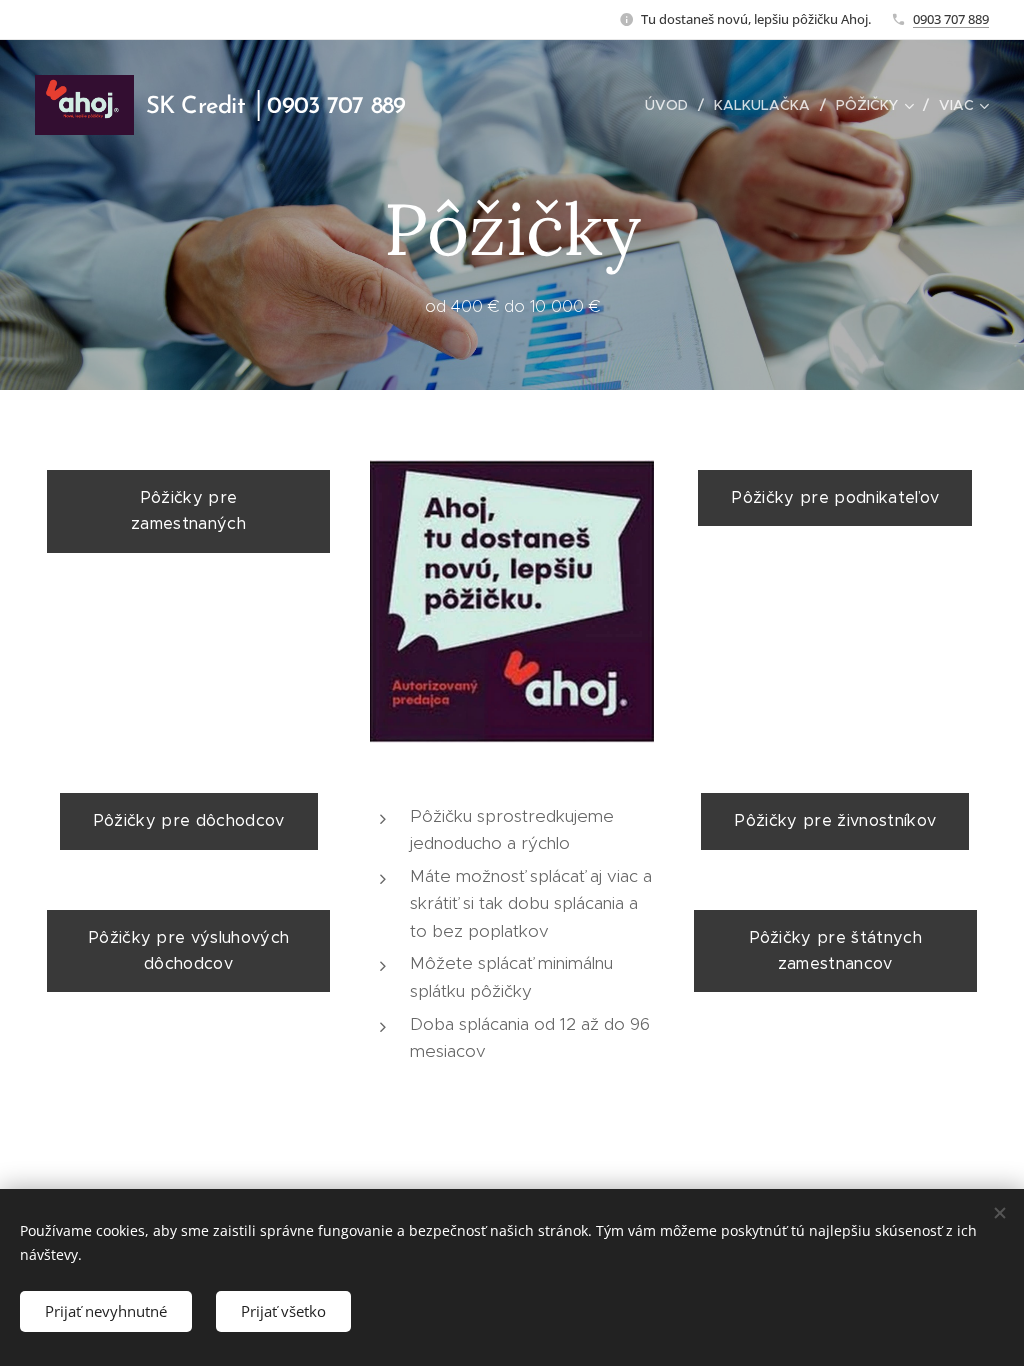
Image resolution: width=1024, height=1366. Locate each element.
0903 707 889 (951, 19)
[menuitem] (672, 105)
